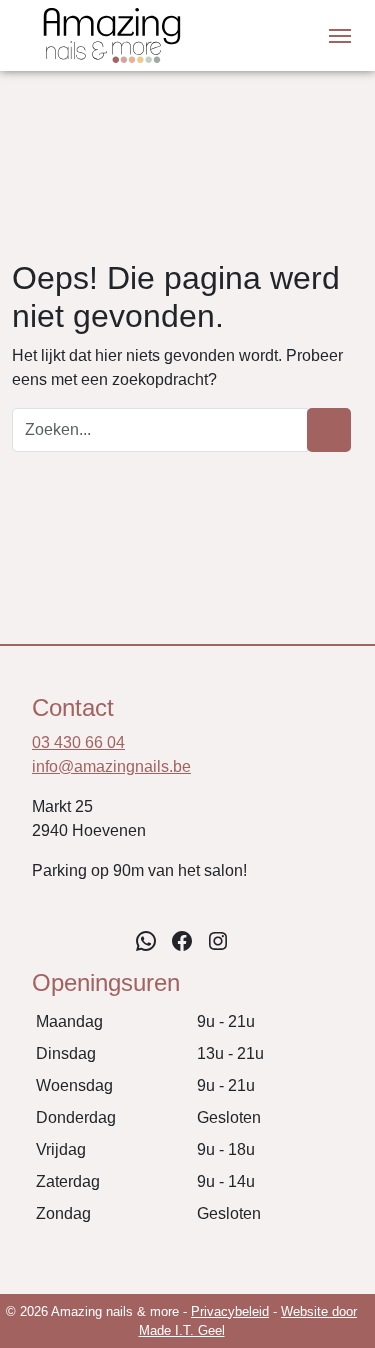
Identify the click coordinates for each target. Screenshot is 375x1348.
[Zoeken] (329, 430)
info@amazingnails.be (111, 766)
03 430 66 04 (78, 742)
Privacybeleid (230, 1311)
